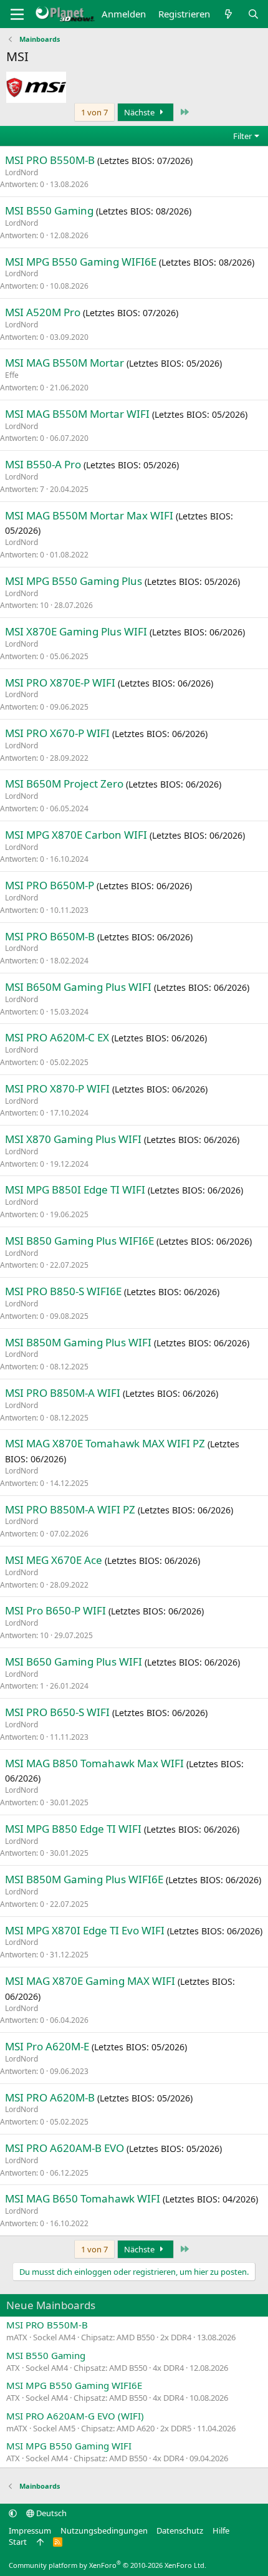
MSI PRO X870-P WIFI (57, 1088)
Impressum (30, 2530)
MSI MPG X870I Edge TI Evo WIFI (85, 1930)
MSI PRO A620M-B (50, 2097)
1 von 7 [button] (94, 112)
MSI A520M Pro (43, 312)
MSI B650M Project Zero (64, 784)
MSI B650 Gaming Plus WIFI (74, 1662)
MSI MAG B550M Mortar (65, 363)
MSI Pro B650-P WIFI (55, 1610)
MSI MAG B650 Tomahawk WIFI (83, 2198)
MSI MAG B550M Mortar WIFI (77, 414)
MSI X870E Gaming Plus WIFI (76, 631)
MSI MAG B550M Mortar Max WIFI (89, 515)
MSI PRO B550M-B (50, 160)
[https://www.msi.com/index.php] (36, 87)
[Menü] (17, 14)
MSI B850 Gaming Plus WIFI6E (79, 1241)
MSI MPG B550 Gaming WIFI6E (81, 262)
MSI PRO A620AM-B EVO (65, 2148)
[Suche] (253, 14)
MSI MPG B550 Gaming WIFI (69, 2446)
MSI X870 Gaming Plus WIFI (73, 1139)
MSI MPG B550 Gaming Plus (74, 581)
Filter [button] (242, 136)
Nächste (140, 112)
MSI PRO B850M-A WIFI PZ (70, 1509)
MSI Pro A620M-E (47, 2046)
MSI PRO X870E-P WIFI (60, 683)
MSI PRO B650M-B (50, 936)
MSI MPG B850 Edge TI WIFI (73, 1829)
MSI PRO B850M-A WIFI (63, 1393)
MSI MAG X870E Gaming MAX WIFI (90, 1981)
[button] (13, 2513)
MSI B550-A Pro (43, 464)
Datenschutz (180, 2530)
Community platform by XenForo (108, 2565)
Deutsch (50, 2513)
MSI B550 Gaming (49, 210)
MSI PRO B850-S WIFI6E (63, 1291)
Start (18, 2542)
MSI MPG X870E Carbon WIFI (76, 835)
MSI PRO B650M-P (50, 885)
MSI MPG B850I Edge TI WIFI (75, 1189)
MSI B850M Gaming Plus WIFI (78, 1342)
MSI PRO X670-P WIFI (57, 733)
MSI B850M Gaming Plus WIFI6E (84, 1879)
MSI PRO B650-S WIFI (57, 1712)
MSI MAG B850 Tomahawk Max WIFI (94, 1763)
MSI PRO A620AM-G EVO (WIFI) (75, 2416)
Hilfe (221, 2530)
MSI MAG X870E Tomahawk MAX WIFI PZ (105, 1443)
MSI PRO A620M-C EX (57, 1037)
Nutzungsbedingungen (104, 2530)
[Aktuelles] (228, 14)
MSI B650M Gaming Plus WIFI (78, 987)
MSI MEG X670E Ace (54, 1560)
